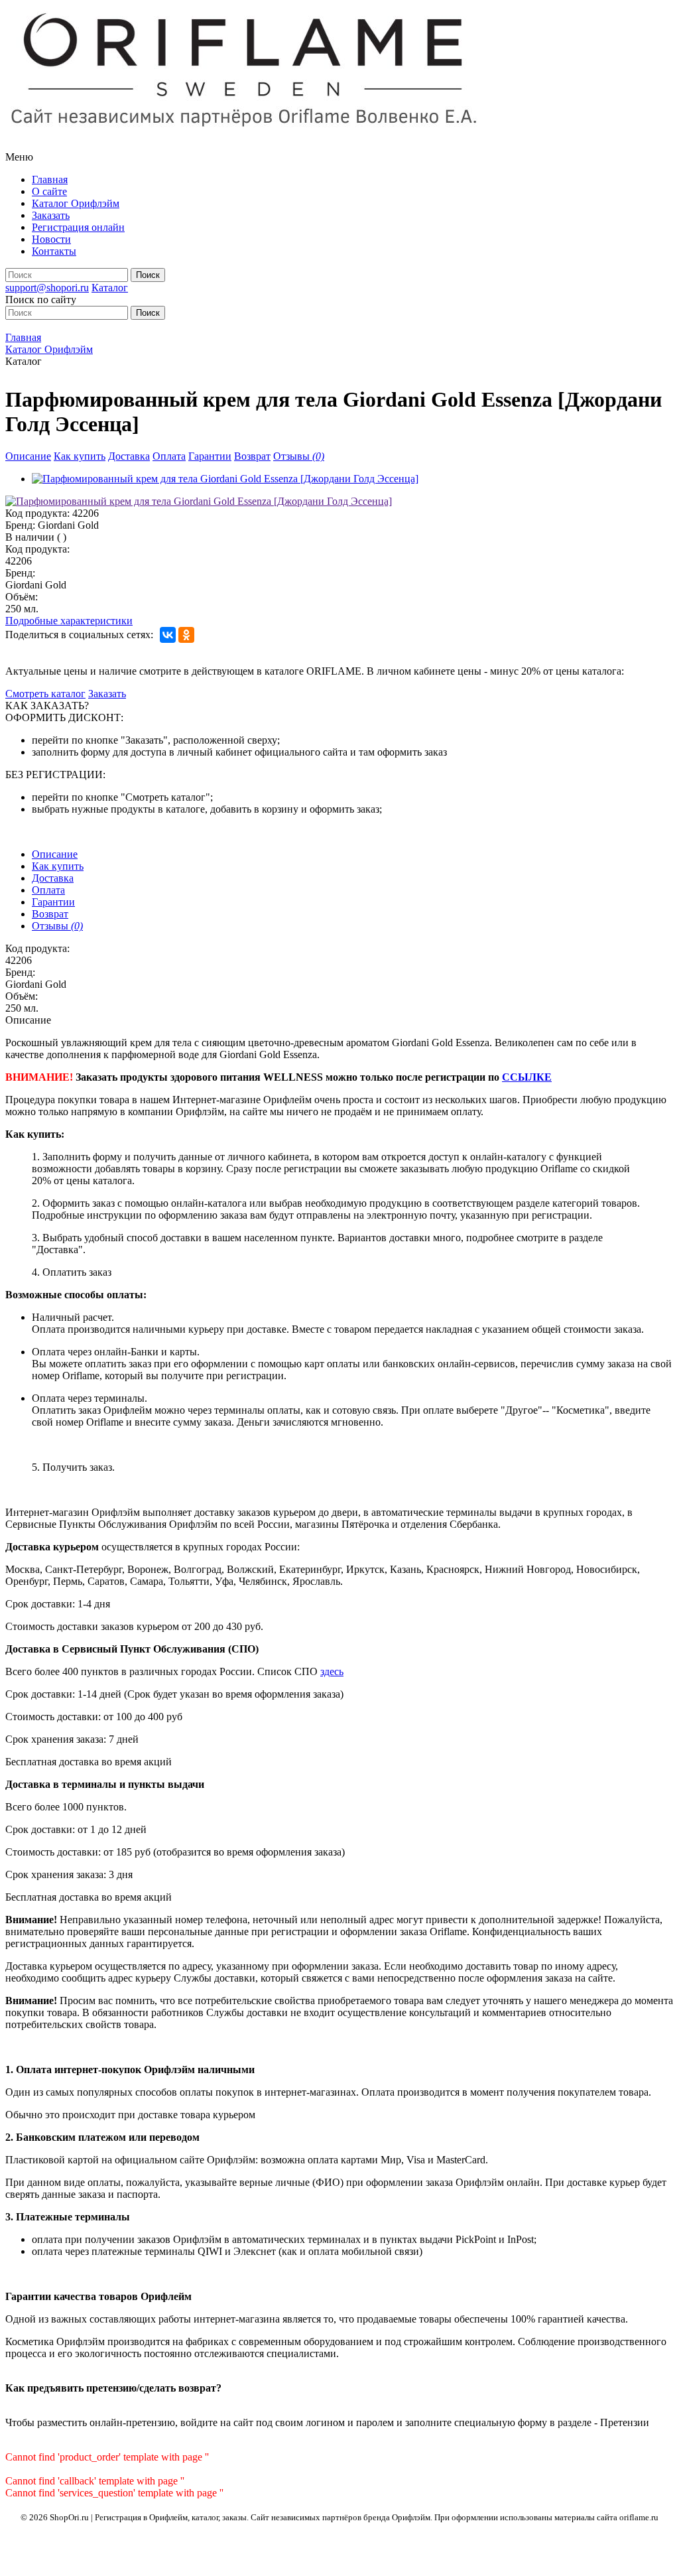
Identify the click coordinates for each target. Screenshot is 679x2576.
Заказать (51, 215)
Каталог (110, 288)
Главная (50, 179)
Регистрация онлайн (78, 227)
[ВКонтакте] (168, 635)
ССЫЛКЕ (527, 1077)
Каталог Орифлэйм (76, 203)
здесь (332, 1671)
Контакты (54, 251)
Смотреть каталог (45, 694)
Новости (51, 239)
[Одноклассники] (186, 635)
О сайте (49, 191)
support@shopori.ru (47, 288)
